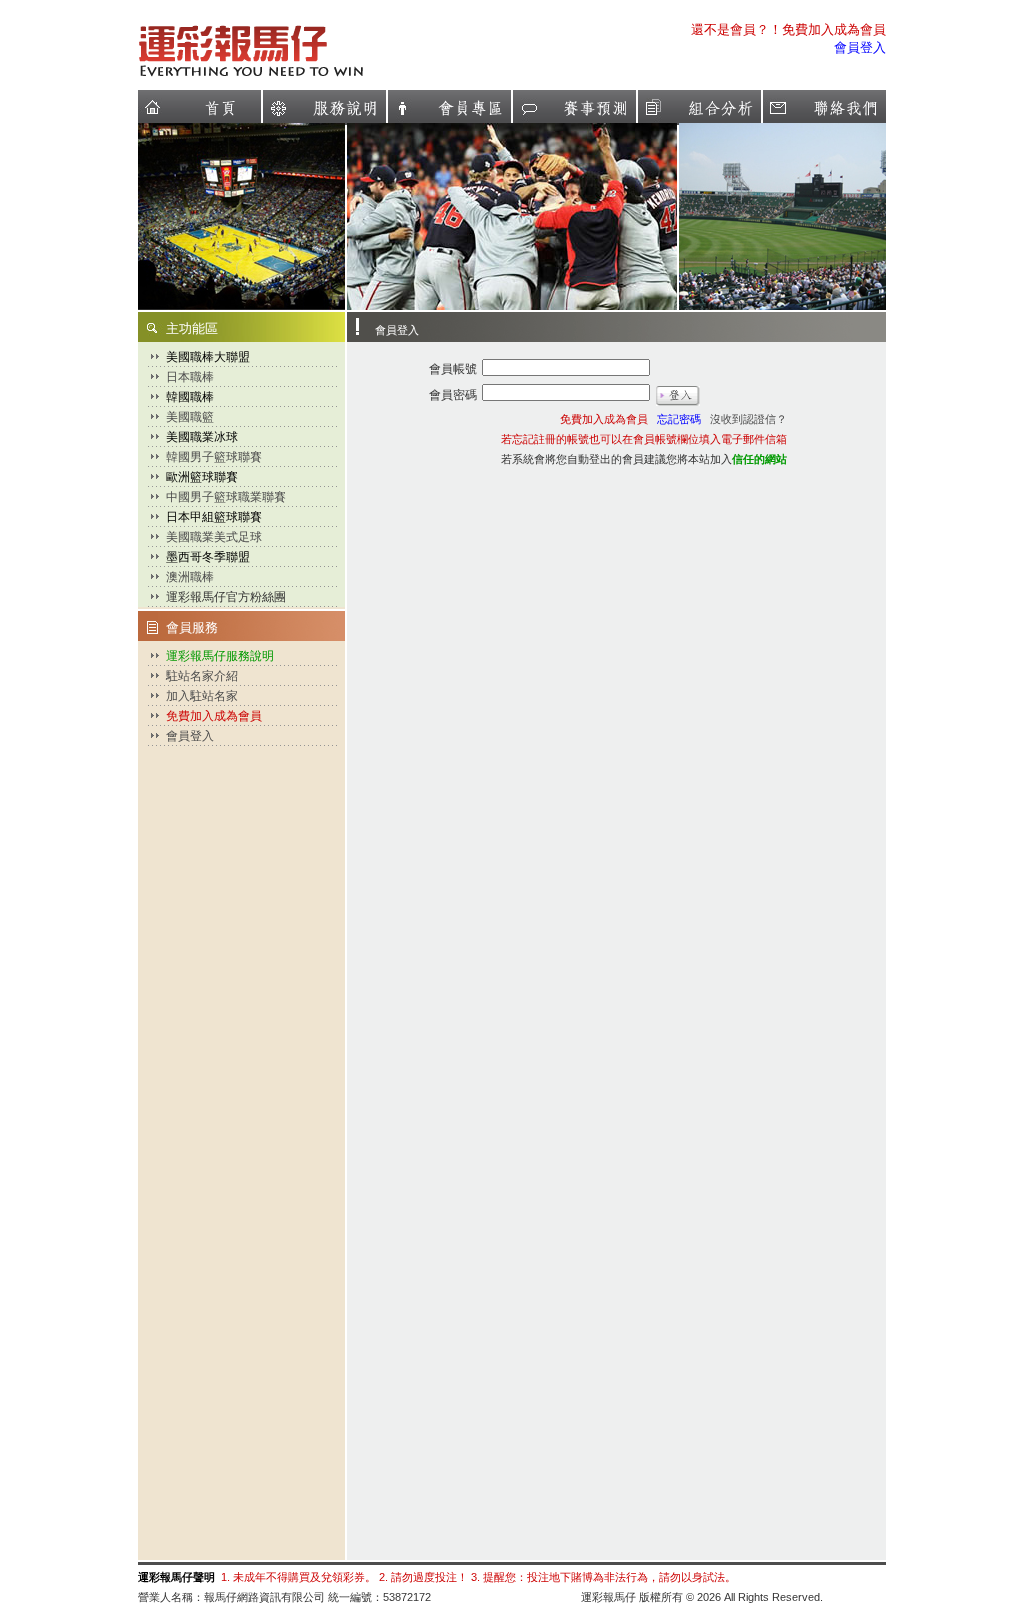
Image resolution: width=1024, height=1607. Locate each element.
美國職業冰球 (202, 437)
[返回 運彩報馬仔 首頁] (310, 75)
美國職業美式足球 (214, 537)
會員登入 (860, 47)
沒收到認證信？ (748, 419)
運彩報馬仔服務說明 (220, 656)
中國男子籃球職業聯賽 (226, 497)
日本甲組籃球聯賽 (214, 517)
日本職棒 (190, 377)
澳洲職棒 (190, 577)
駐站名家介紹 (202, 676)
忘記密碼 (679, 419)
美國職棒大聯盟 (208, 357)
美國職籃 (190, 417)
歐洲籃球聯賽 (202, 477)
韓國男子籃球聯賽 (214, 457)
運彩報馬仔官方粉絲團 (226, 597)
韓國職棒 (190, 397)
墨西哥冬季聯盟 (208, 557)
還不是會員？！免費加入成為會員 (788, 29)
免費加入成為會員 (214, 716)
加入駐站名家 (202, 696)
